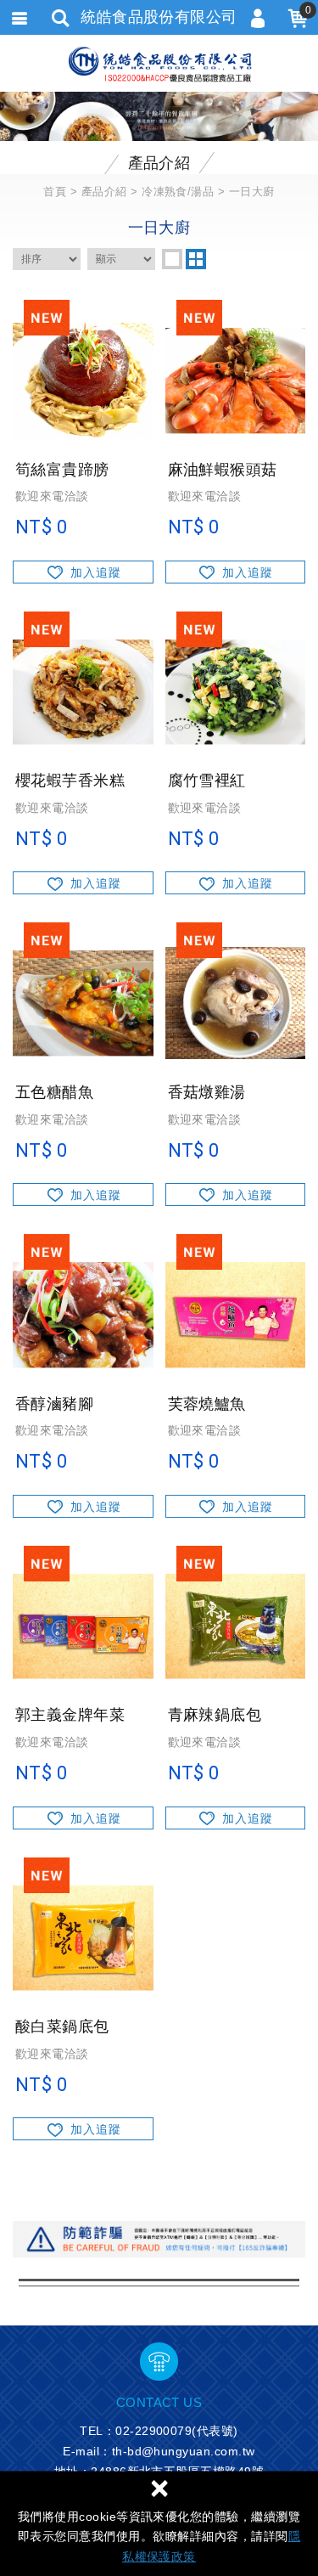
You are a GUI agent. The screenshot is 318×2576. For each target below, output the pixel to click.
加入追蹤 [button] (96, 572)
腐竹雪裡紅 (236, 808)
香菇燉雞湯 (236, 1120)
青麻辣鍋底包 (236, 1742)
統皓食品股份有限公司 (159, 64)
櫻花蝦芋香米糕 (83, 808)
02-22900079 (153, 2431)
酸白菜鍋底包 (83, 2054)
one (172, 259)
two (196, 259)
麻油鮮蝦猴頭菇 (236, 497)
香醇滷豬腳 (83, 1432)
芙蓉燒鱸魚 (236, 1432)
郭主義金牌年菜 (83, 1742)
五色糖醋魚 (83, 1120)
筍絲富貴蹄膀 (83, 497)
